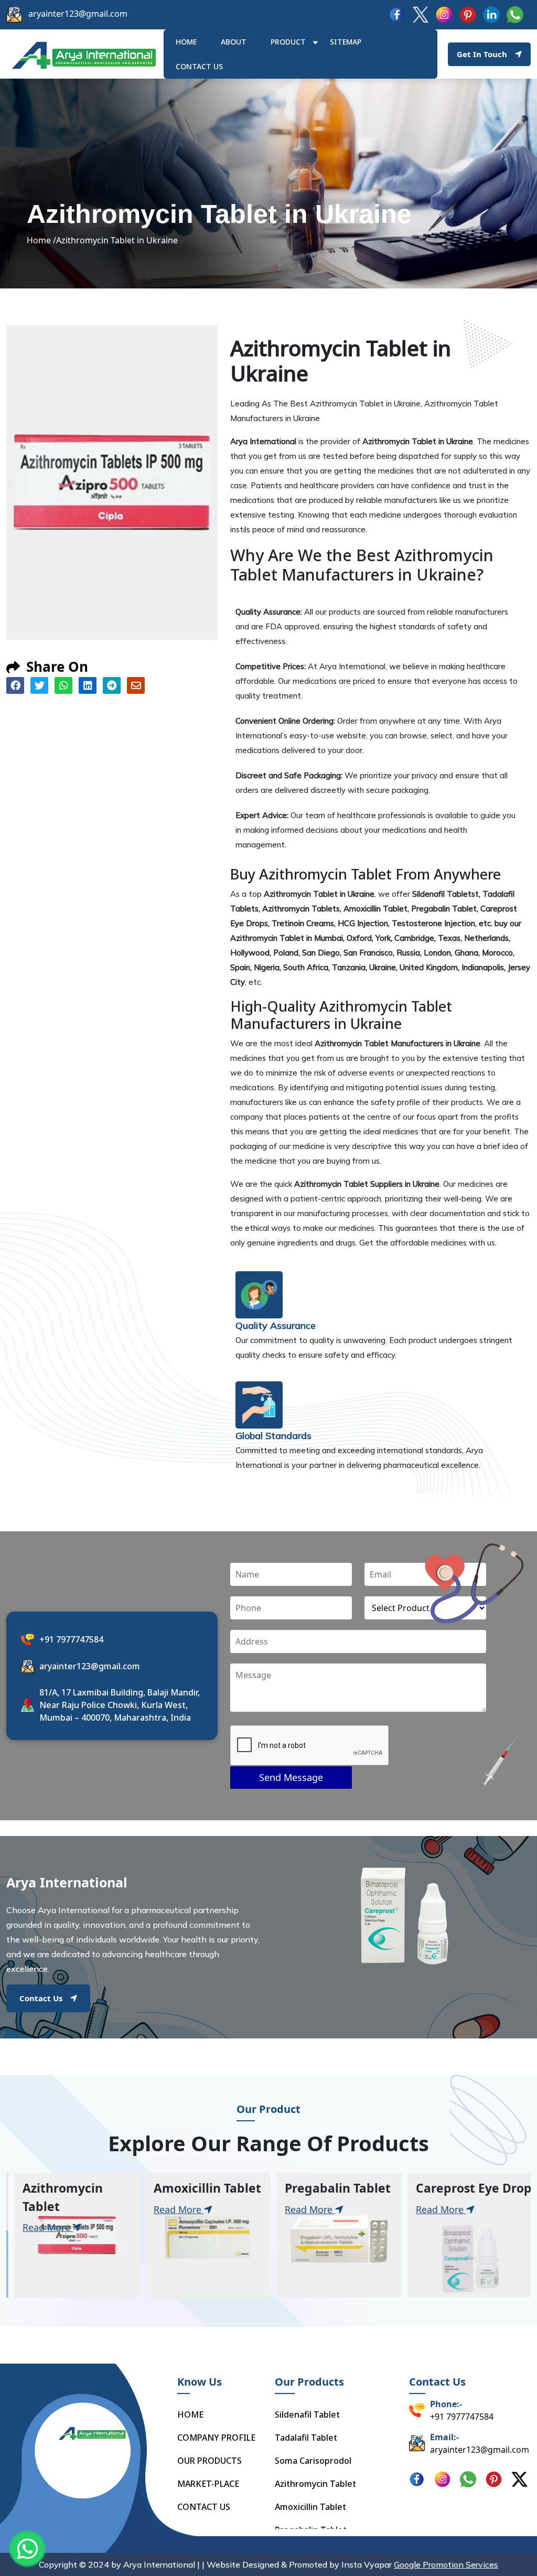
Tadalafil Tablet (306, 2438)
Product (288, 42)
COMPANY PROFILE (216, 2438)
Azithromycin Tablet (315, 2484)
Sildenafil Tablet (307, 2414)
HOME (186, 42)
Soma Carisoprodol (313, 2461)
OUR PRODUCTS (210, 2461)
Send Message (291, 1777)
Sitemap (346, 42)
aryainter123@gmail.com (78, 14)
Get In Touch (482, 54)
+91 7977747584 (71, 1639)
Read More (42, 2227)
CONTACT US (204, 2507)
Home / (41, 240)
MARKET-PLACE (208, 2484)
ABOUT (234, 42)
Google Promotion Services (446, 2564)
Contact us (199, 66)
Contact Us (41, 1998)
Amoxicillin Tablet (310, 2507)
